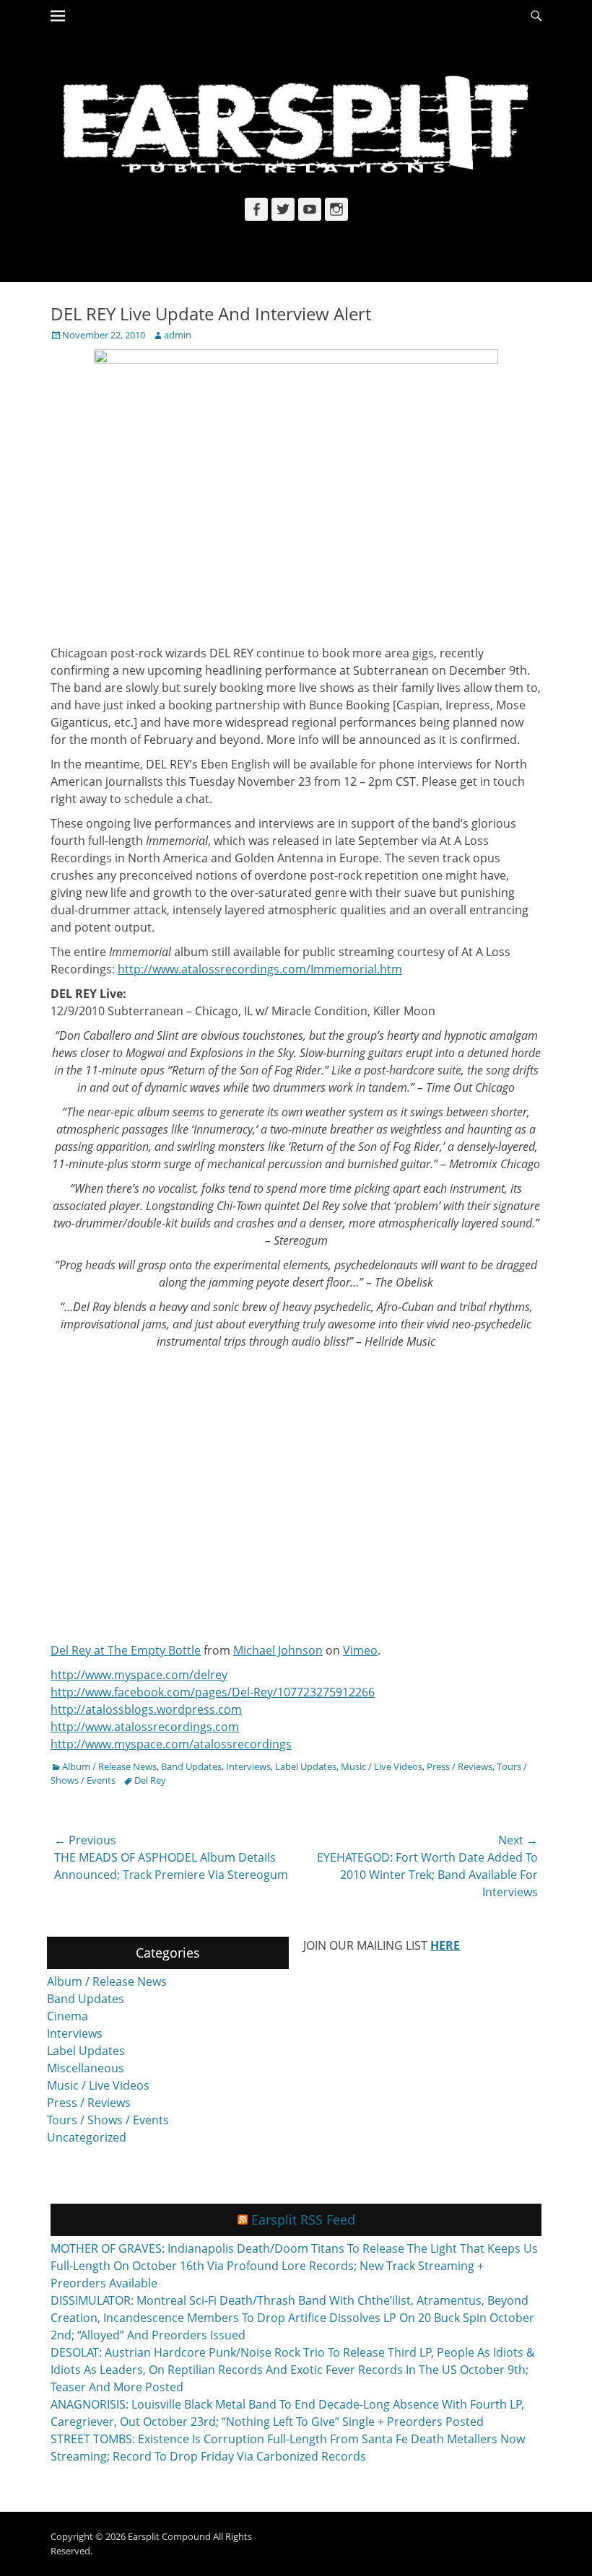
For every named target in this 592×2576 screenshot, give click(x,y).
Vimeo (360, 1650)
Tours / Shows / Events (108, 2120)
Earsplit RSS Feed (303, 2220)
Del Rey (150, 1780)
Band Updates (191, 1766)
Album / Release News (109, 1766)
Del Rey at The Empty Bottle (126, 1650)
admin (178, 335)
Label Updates (306, 1766)
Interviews (248, 1766)
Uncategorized (87, 2137)
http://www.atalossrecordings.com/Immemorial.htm (260, 969)
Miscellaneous (86, 2068)
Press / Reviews (460, 1766)
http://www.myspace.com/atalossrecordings (171, 1744)
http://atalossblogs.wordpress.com (146, 1709)
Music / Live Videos (382, 1766)
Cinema (68, 2016)
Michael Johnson (278, 1650)
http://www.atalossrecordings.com (145, 1727)
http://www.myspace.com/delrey (139, 1675)
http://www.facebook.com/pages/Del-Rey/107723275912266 (213, 1692)
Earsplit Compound (169, 2536)
